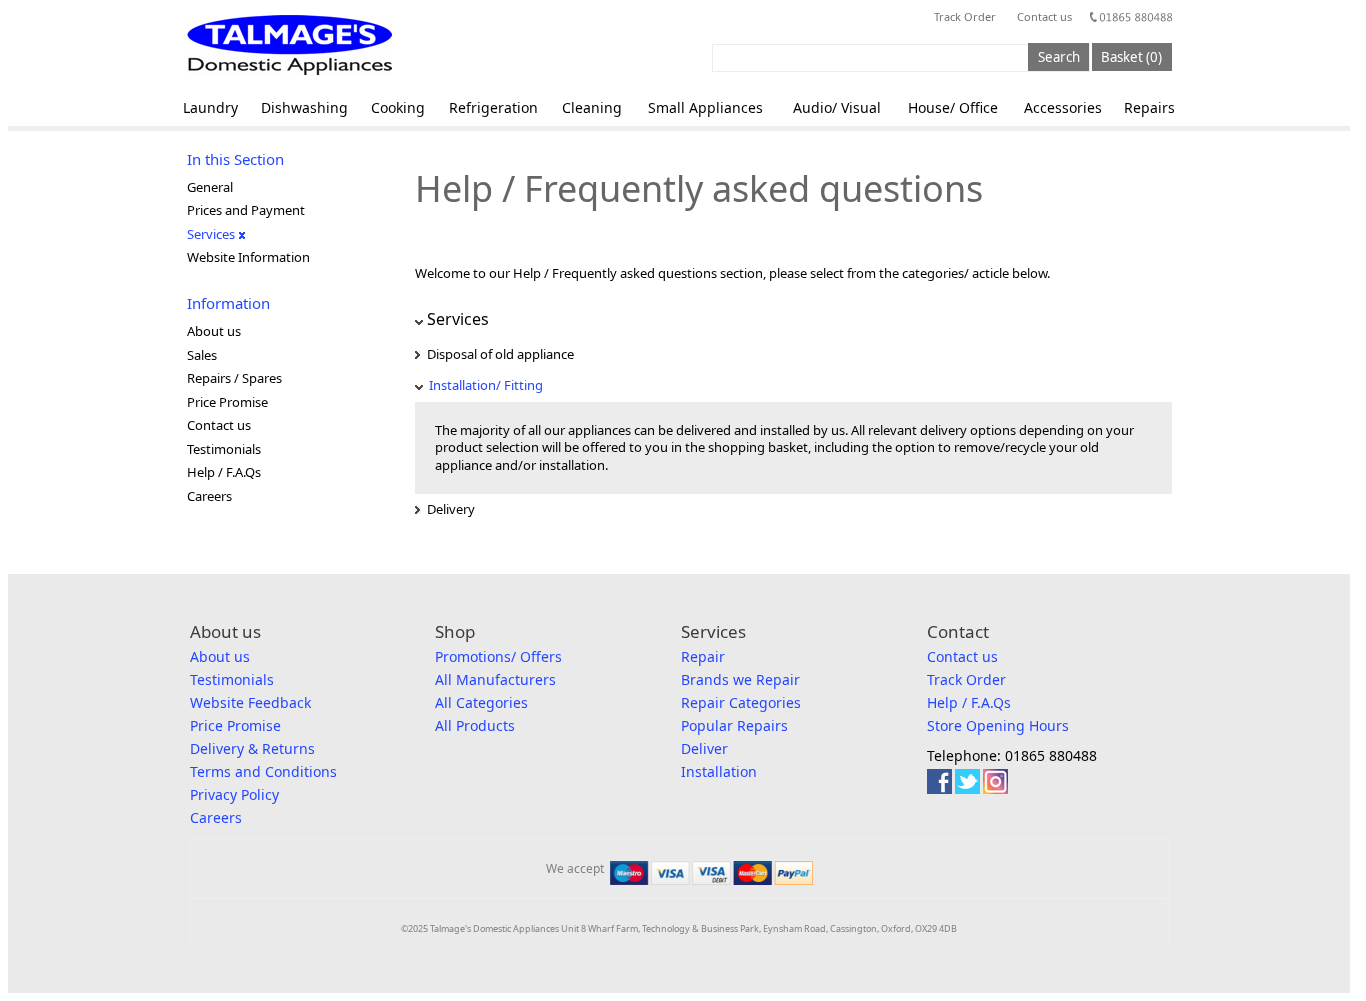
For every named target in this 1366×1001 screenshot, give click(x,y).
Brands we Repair (740, 679)
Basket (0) (1131, 57)
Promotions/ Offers (498, 656)
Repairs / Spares (234, 378)
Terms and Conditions (263, 771)
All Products (475, 725)
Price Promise (227, 402)
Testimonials (224, 449)
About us (214, 331)
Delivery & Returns (252, 748)
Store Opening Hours (998, 725)
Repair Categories (741, 702)
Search (1059, 57)
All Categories (481, 702)
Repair (703, 656)
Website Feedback (250, 702)
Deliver (704, 748)
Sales (202, 355)
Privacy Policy (234, 794)
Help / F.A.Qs (224, 472)
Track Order (965, 16)
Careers (209, 496)
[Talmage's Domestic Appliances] (289, 45)
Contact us (1044, 16)
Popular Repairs (734, 725)
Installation (719, 771)
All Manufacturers (495, 679)
